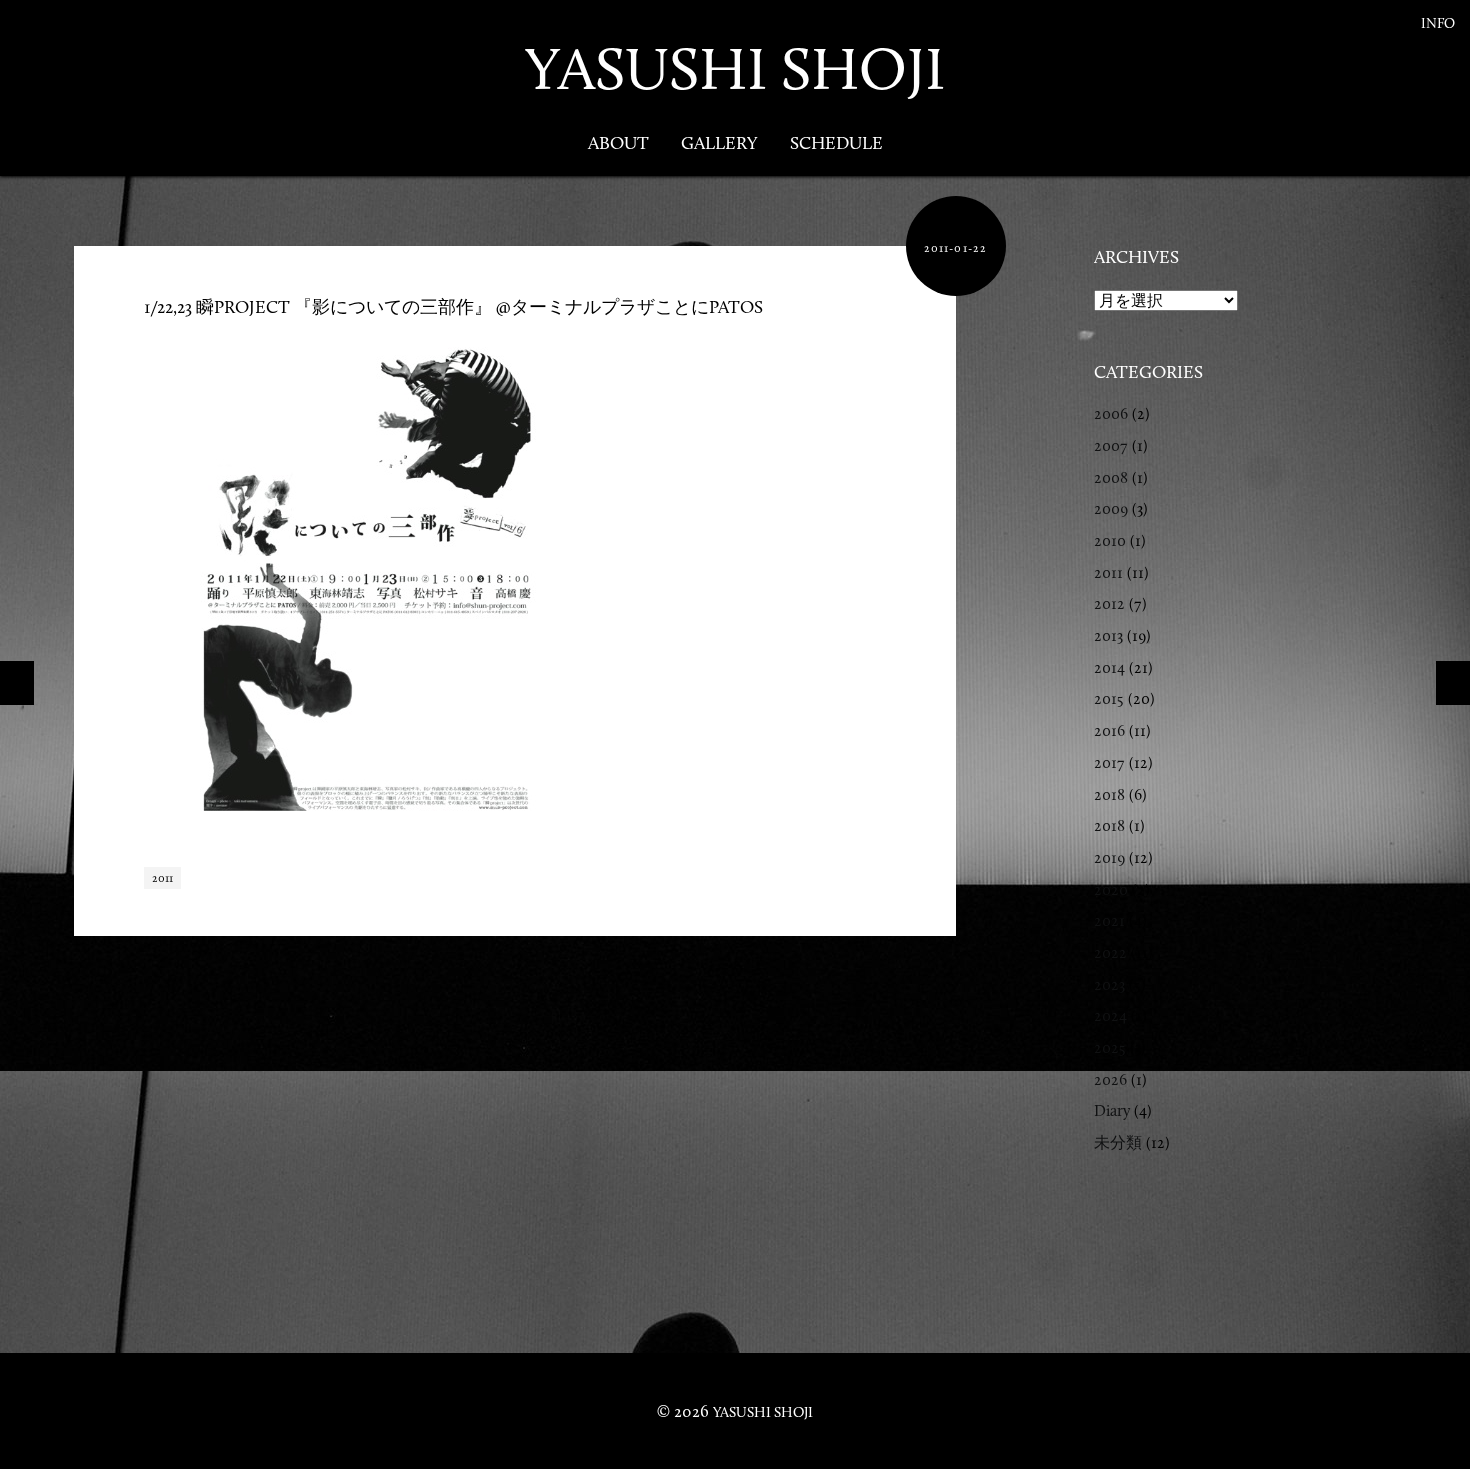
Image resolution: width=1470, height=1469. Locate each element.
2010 (1110, 540)
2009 (1111, 508)
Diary (1112, 1110)
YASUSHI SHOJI (735, 68)
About (618, 143)
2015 (1109, 698)
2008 (1111, 477)
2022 (1110, 952)
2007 (1111, 445)
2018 (1109, 794)
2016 (1109, 730)
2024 (1110, 1015)
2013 (1108, 635)
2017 (1109, 762)
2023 (1109, 984)
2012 (1109, 603)
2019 (1109, 857)
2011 (162, 878)
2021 (1109, 920)
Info (1438, 23)
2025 (1110, 1047)
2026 (1110, 1079)
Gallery (719, 143)
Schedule (836, 143)
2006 (1111, 413)
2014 (1109, 667)
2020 (1111, 889)
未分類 (1118, 1142)
